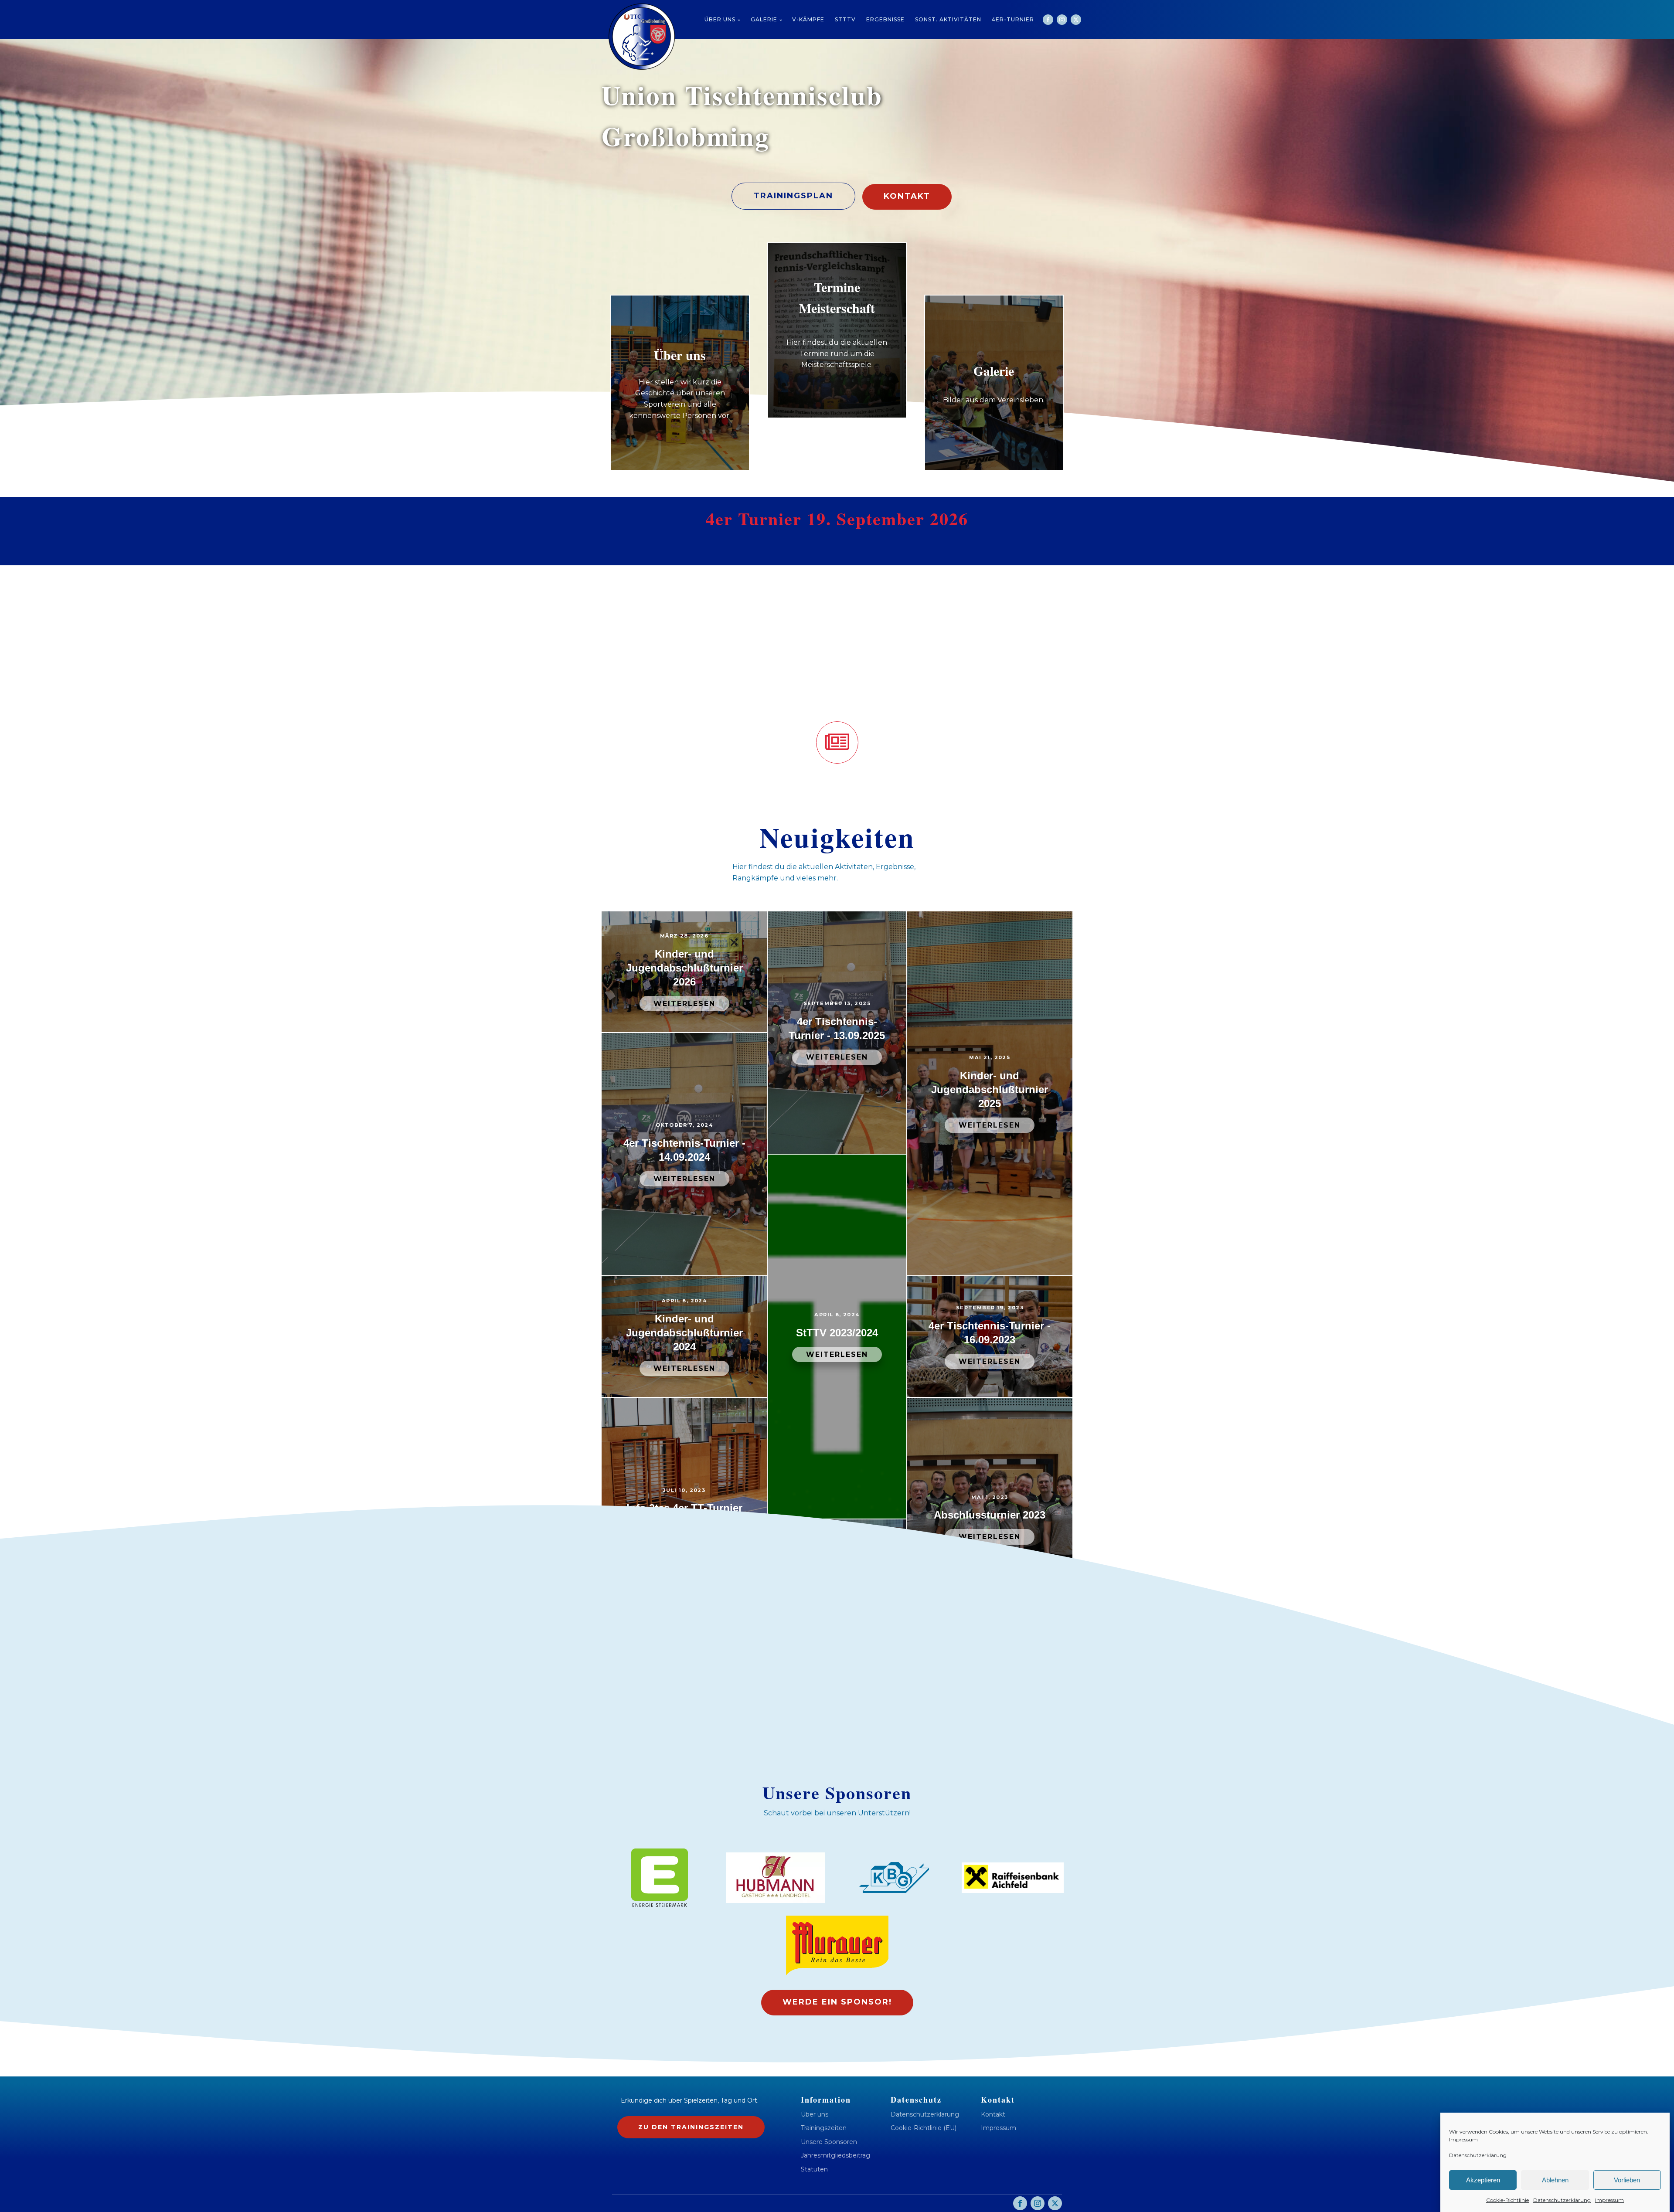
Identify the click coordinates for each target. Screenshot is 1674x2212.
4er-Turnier (1013, 19)
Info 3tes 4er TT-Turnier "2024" (684, 1515)
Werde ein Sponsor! (837, 2002)
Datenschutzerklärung (1478, 2155)
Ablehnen (1555, 2180)
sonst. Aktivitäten (948, 19)
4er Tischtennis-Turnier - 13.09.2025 (837, 1028)
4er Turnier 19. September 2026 (837, 519)
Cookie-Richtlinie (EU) (924, 2128)
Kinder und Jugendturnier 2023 (837, 1576)
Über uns (720, 19)
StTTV (845, 19)
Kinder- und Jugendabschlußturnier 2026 (684, 968)
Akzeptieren (1483, 2180)
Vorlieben (1627, 2180)
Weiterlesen (684, 1004)
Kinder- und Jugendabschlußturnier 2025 (990, 1089)
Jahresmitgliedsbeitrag (835, 2156)
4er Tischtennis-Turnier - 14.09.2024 (684, 1150)
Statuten (814, 2170)
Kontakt (907, 196)
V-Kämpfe (808, 19)
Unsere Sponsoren (829, 2142)
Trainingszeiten (824, 2128)
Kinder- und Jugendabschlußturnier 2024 (684, 1333)
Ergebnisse (885, 19)
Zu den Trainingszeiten (691, 2127)
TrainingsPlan (793, 196)
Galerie (764, 19)
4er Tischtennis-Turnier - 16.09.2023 (990, 1333)
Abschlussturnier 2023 (990, 1515)
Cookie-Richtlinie (1507, 2200)
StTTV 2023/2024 (837, 1333)
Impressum (1463, 2139)
